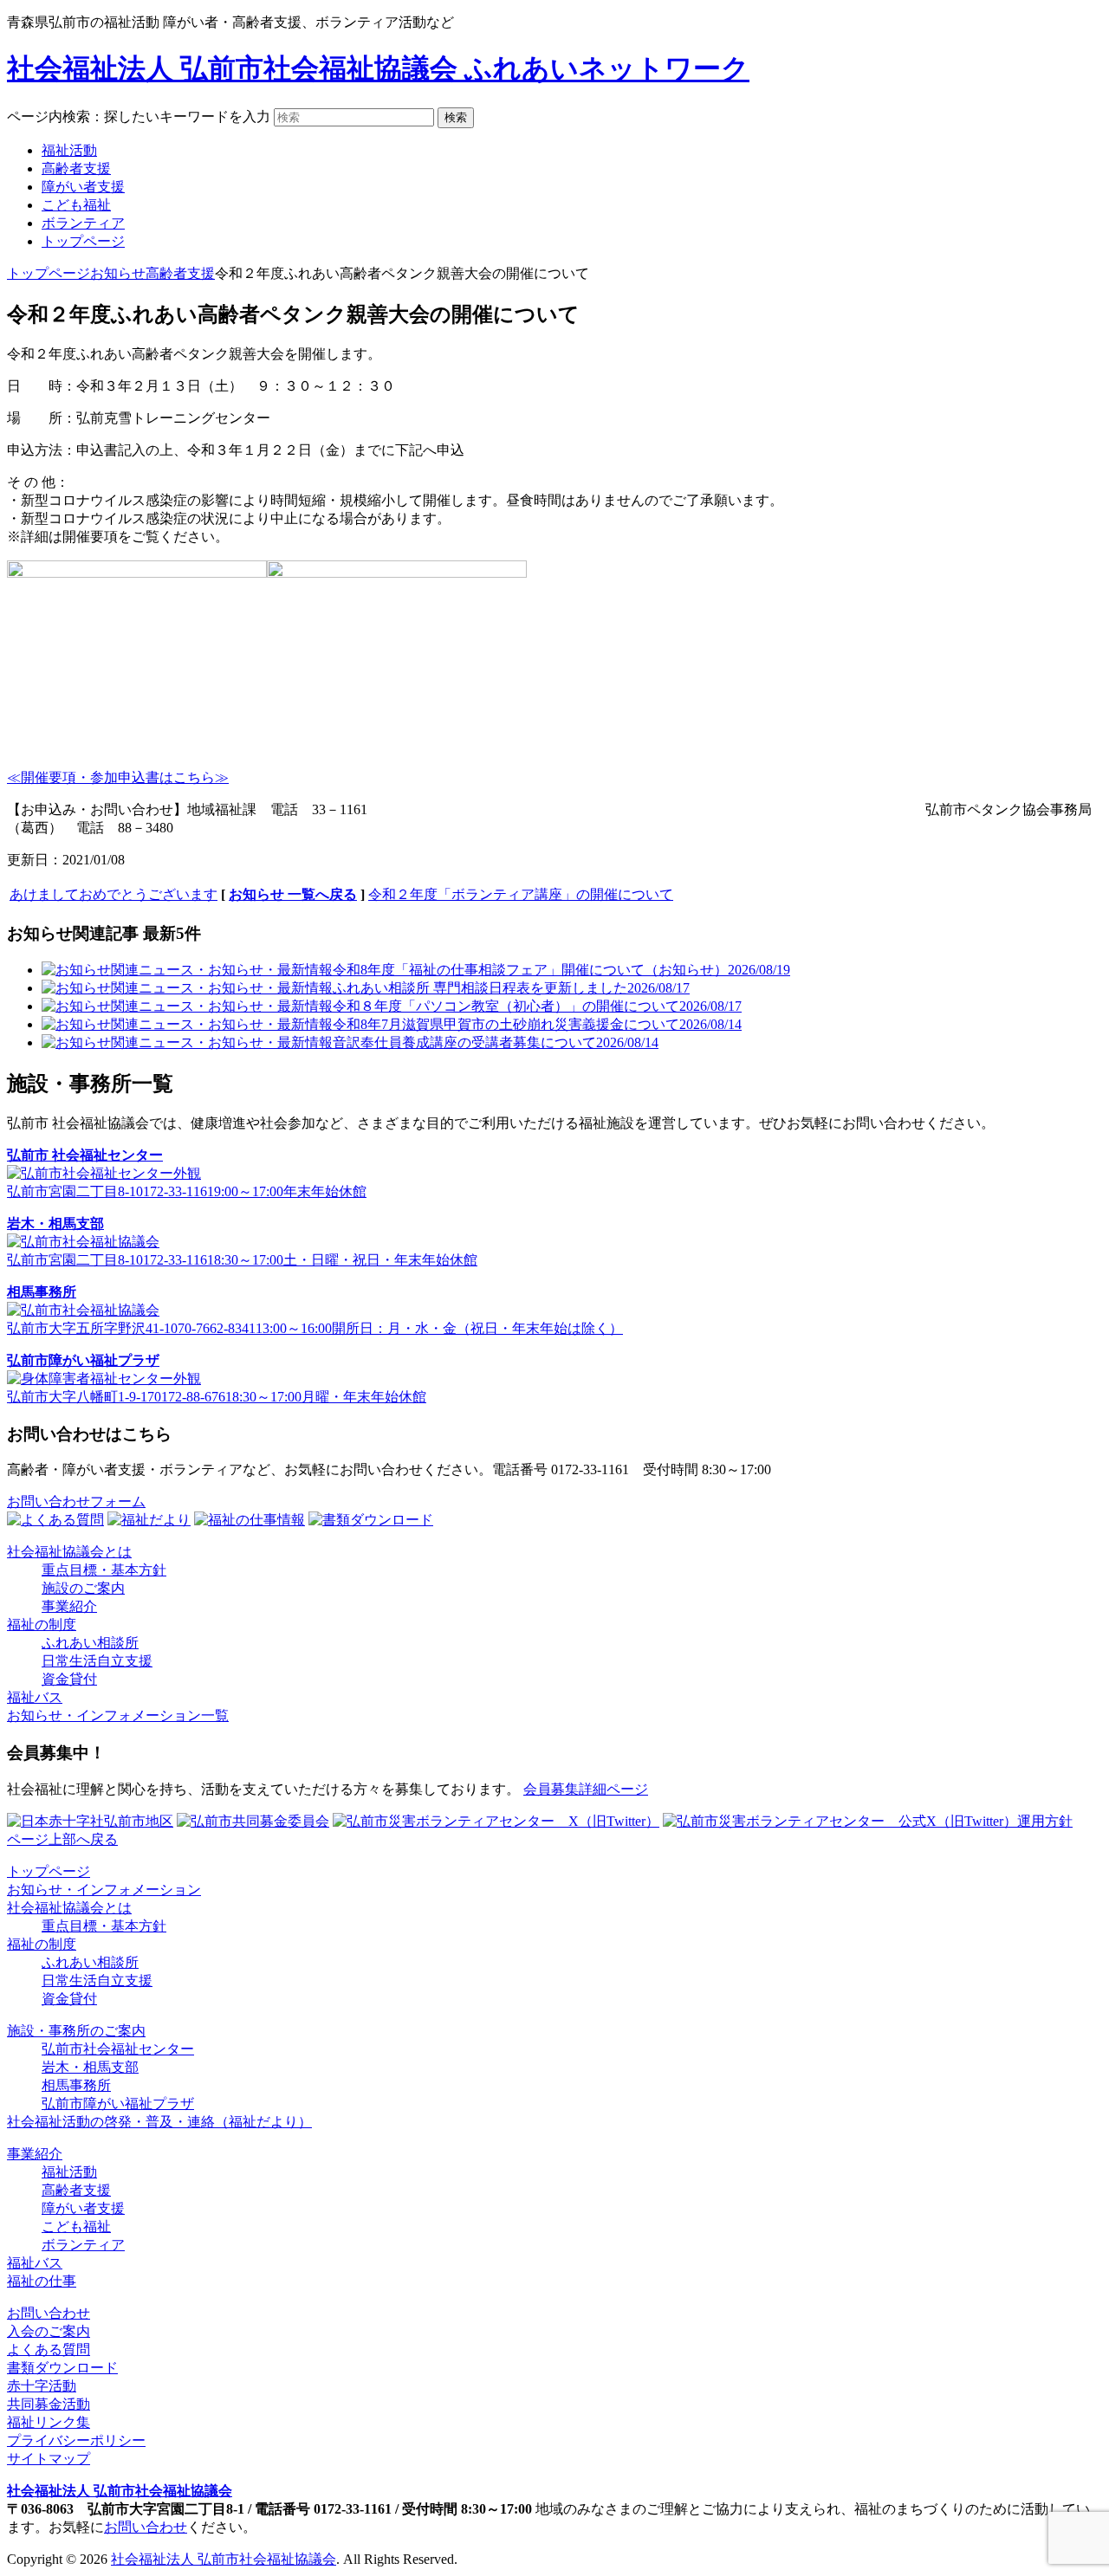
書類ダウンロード (62, 2368)
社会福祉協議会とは (69, 1552)
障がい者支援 (83, 187)
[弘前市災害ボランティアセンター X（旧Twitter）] (496, 1821)
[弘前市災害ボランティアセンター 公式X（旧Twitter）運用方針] (868, 1821)
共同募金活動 (49, 2404)
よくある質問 (49, 2349)
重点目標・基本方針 (104, 1570)
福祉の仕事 (42, 2281)
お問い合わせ (49, 2313)
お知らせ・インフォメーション (104, 1890)
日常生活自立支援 (97, 1661)
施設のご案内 (83, 1588)
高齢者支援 (76, 168)
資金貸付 (69, 1679)
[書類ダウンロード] (371, 1520)
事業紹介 (69, 1606)
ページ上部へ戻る (62, 1839)
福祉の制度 (42, 1625)
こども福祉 (76, 205)
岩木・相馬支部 (90, 2067)
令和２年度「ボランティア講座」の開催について (521, 894)
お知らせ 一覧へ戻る (293, 894)
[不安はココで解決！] (55, 1520)
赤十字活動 (42, 2386)
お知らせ (118, 273)
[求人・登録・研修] (250, 1520)
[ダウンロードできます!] (149, 1520)
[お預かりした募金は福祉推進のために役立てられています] (253, 1821)
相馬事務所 (76, 2085)
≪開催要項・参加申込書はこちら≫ (118, 777)
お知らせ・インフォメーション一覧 (118, 1715)
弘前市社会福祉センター (118, 2049)
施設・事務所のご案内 (76, 2031)
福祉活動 (69, 150)
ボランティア (83, 223)
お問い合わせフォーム (76, 1502)
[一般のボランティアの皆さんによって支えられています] (90, 1821)
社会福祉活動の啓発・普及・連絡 (159, 2122)
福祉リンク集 (49, 2422)
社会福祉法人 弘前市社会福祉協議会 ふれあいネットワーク (378, 68)
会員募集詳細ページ (586, 1789)
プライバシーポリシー (76, 2440)
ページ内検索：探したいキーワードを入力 (139, 117)
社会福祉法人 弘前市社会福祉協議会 (120, 2491)
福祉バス (35, 1697)
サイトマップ (49, 2459)
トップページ (83, 241)
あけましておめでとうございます (113, 894)
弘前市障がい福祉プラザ (118, 2104)
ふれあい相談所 (90, 1643)
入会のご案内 (49, 2331)
